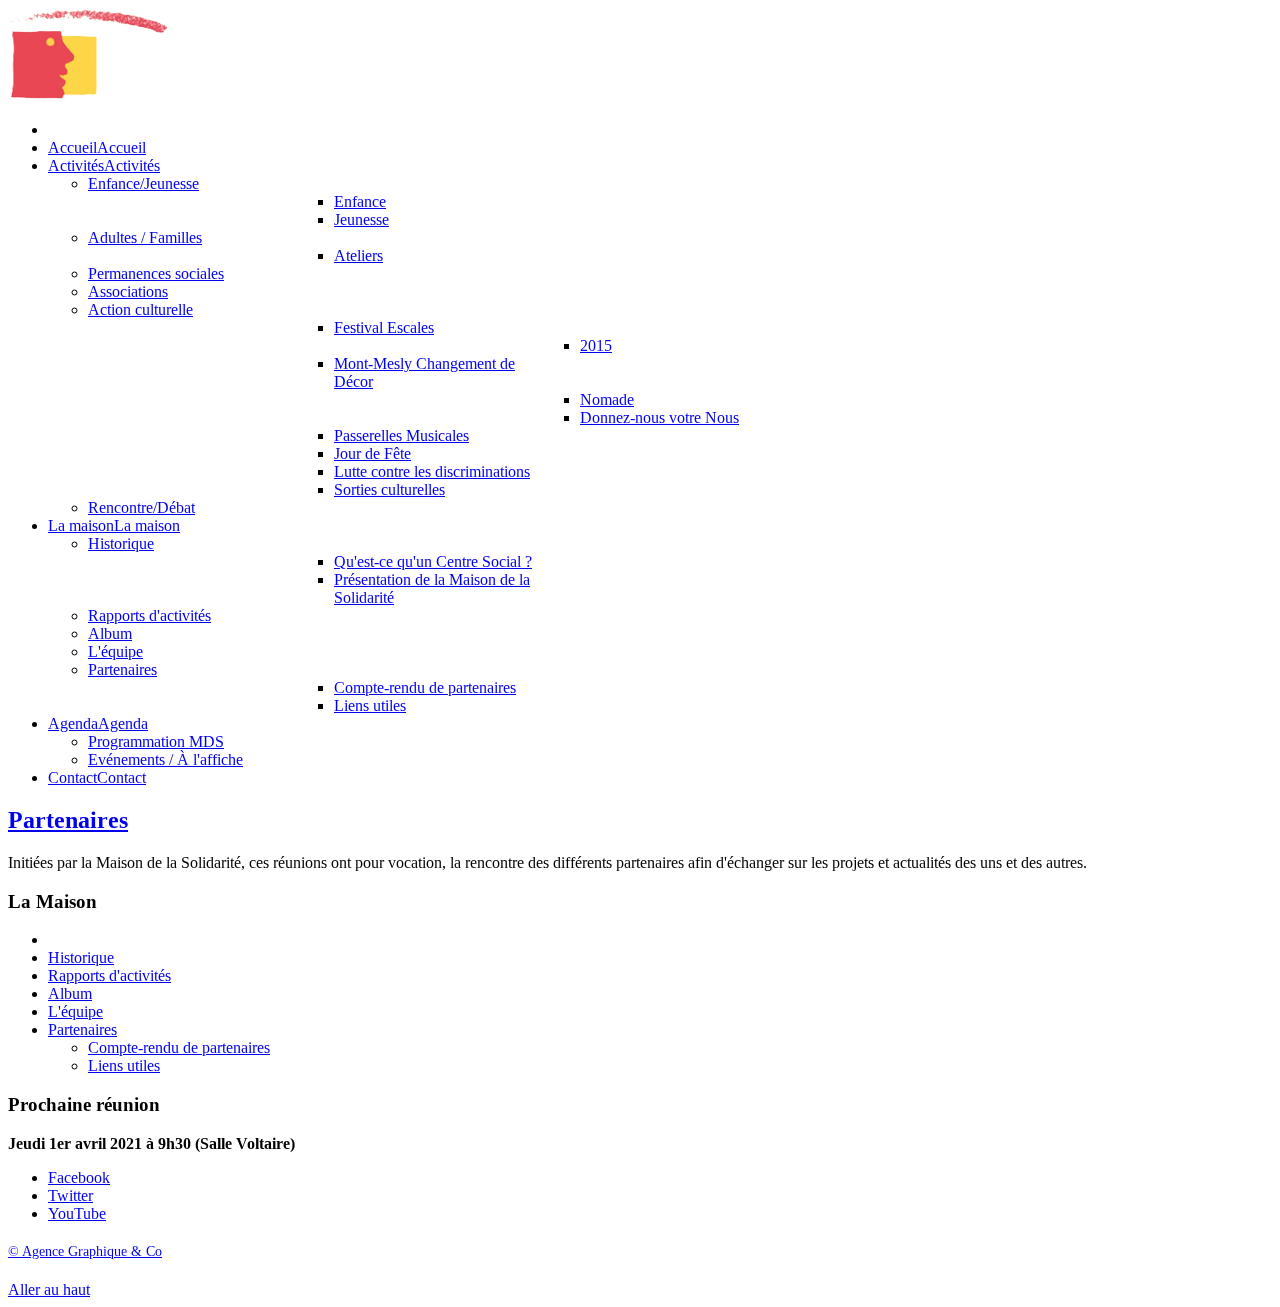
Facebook (79, 1177)
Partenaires (68, 820)
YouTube (77, 1213)
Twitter (70, 1195)
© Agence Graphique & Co (85, 1251)
